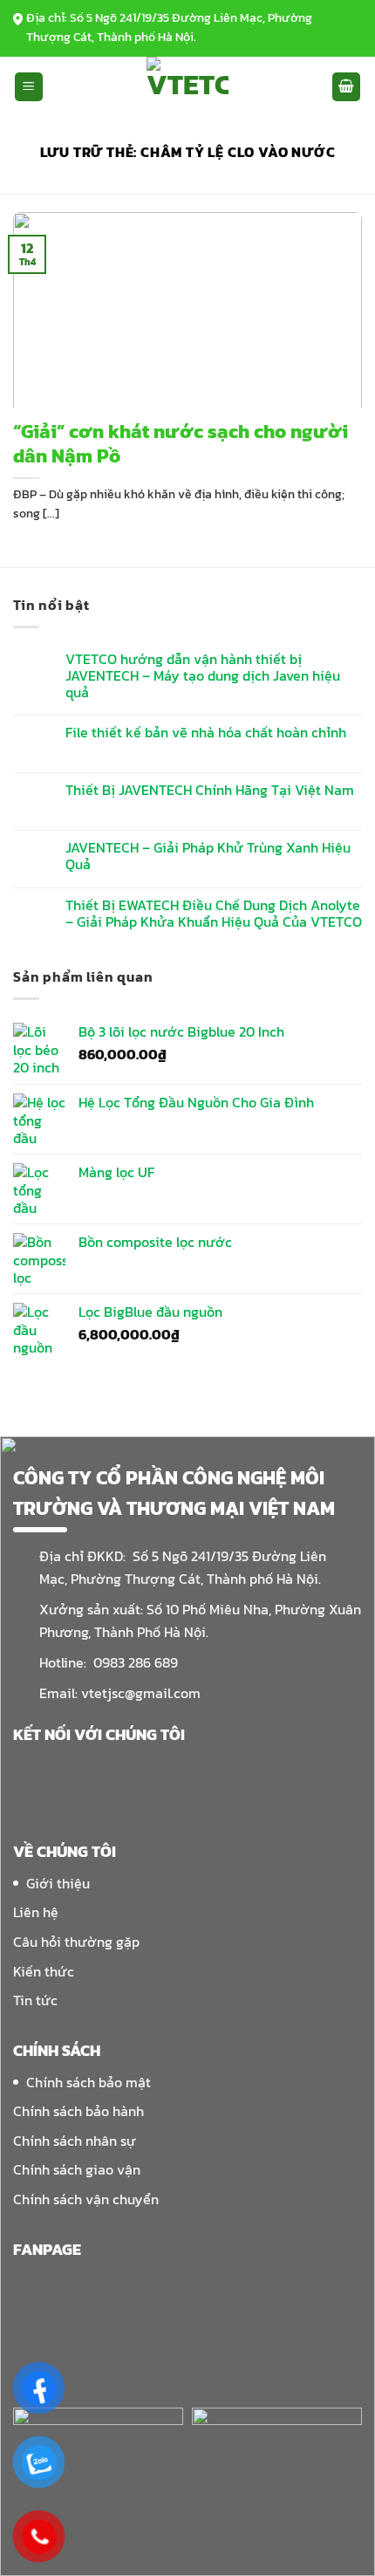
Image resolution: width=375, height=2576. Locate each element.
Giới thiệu (58, 1883)
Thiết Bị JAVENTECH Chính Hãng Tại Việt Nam (210, 790)
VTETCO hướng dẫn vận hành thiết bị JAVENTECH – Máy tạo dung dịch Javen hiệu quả (203, 676)
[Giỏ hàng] (346, 87)
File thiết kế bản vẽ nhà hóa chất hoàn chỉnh (206, 733)
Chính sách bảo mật (89, 2082)
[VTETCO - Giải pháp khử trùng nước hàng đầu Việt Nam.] (188, 87)
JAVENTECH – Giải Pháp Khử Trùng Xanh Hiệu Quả (208, 856)
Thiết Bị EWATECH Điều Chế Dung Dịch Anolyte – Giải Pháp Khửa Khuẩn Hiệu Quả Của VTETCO (214, 914)
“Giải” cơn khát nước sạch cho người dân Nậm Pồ (181, 445)
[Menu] (29, 87)
